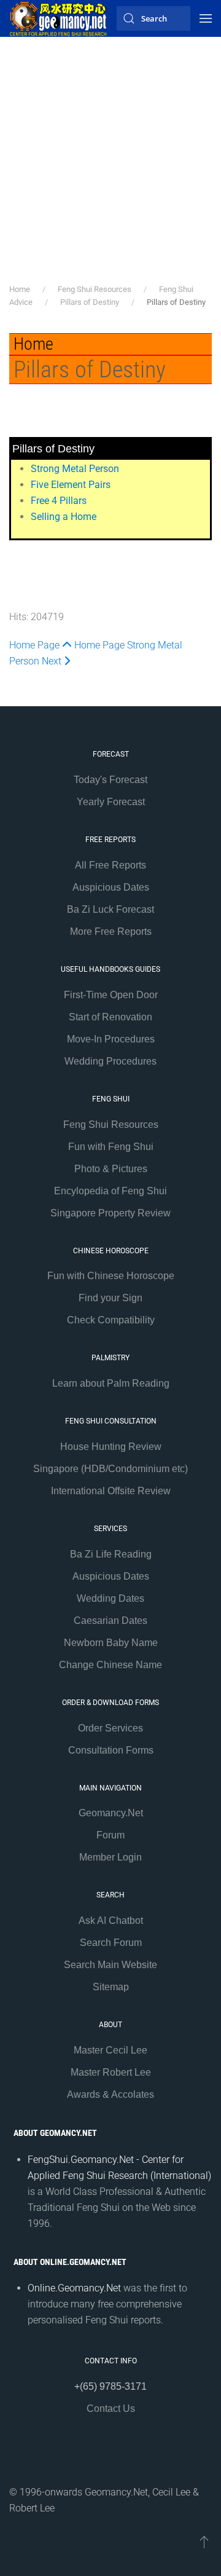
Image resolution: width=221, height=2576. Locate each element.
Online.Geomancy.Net (74, 2288)
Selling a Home (64, 517)
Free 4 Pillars (59, 501)
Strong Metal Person (75, 469)
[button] (206, 18)
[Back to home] (58, 18)
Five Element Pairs (71, 485)
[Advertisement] (110, 166)
